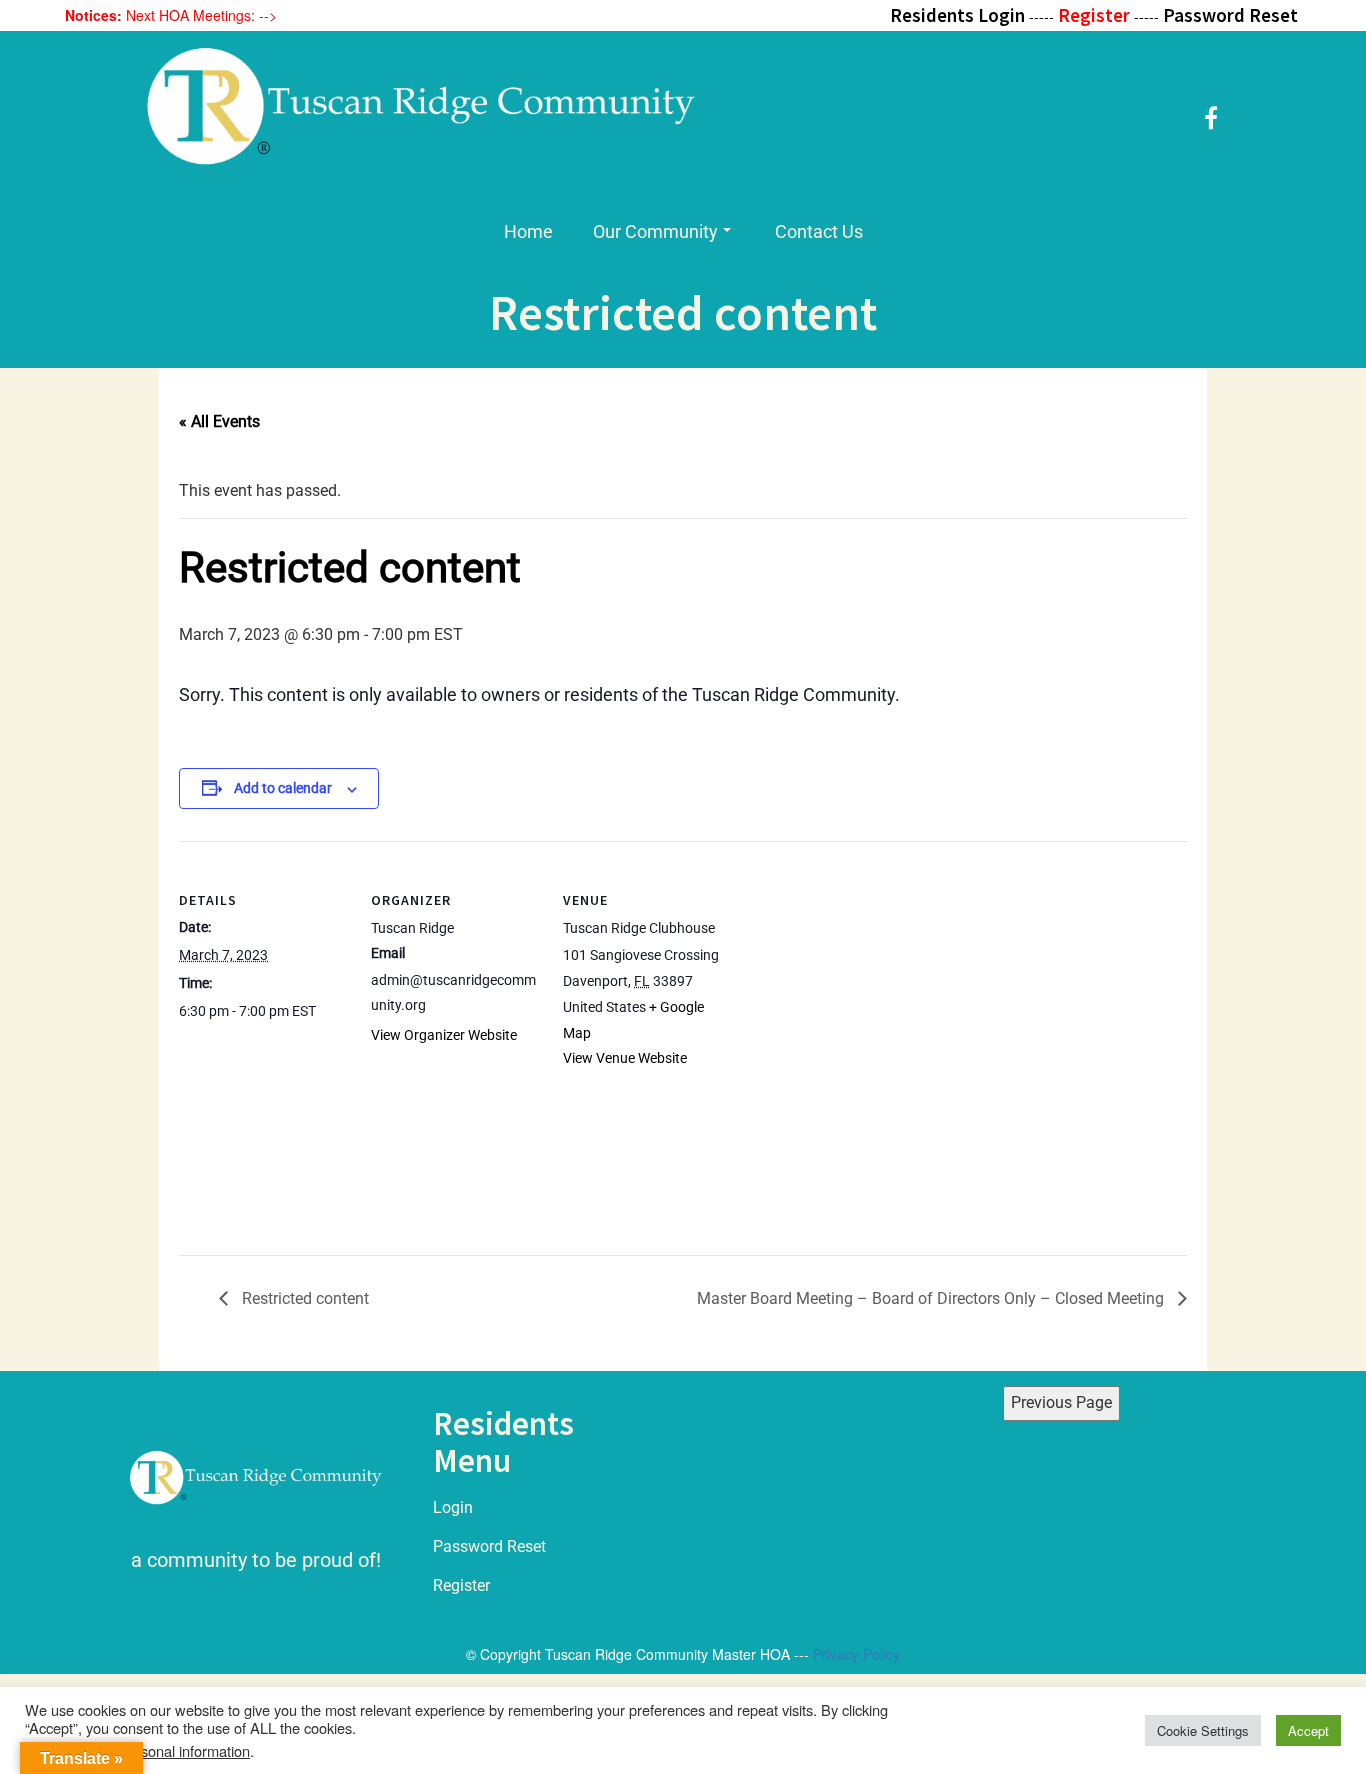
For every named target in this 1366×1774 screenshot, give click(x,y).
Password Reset (489, 1546)
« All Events (219, 421)
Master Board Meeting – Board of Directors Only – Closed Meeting (932, 1298)
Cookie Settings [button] (1203, 1730)
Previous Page (1061, 1402)
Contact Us (819, 231)
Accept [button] (1308, 1730)
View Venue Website (625, 1058)
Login (453, 1507)
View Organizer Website (444, 1035)
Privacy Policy (856, 1654)
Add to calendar (283, 788)
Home (528, 231)
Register (461, 1585)
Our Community (655, 231)
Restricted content (303, 1298)
